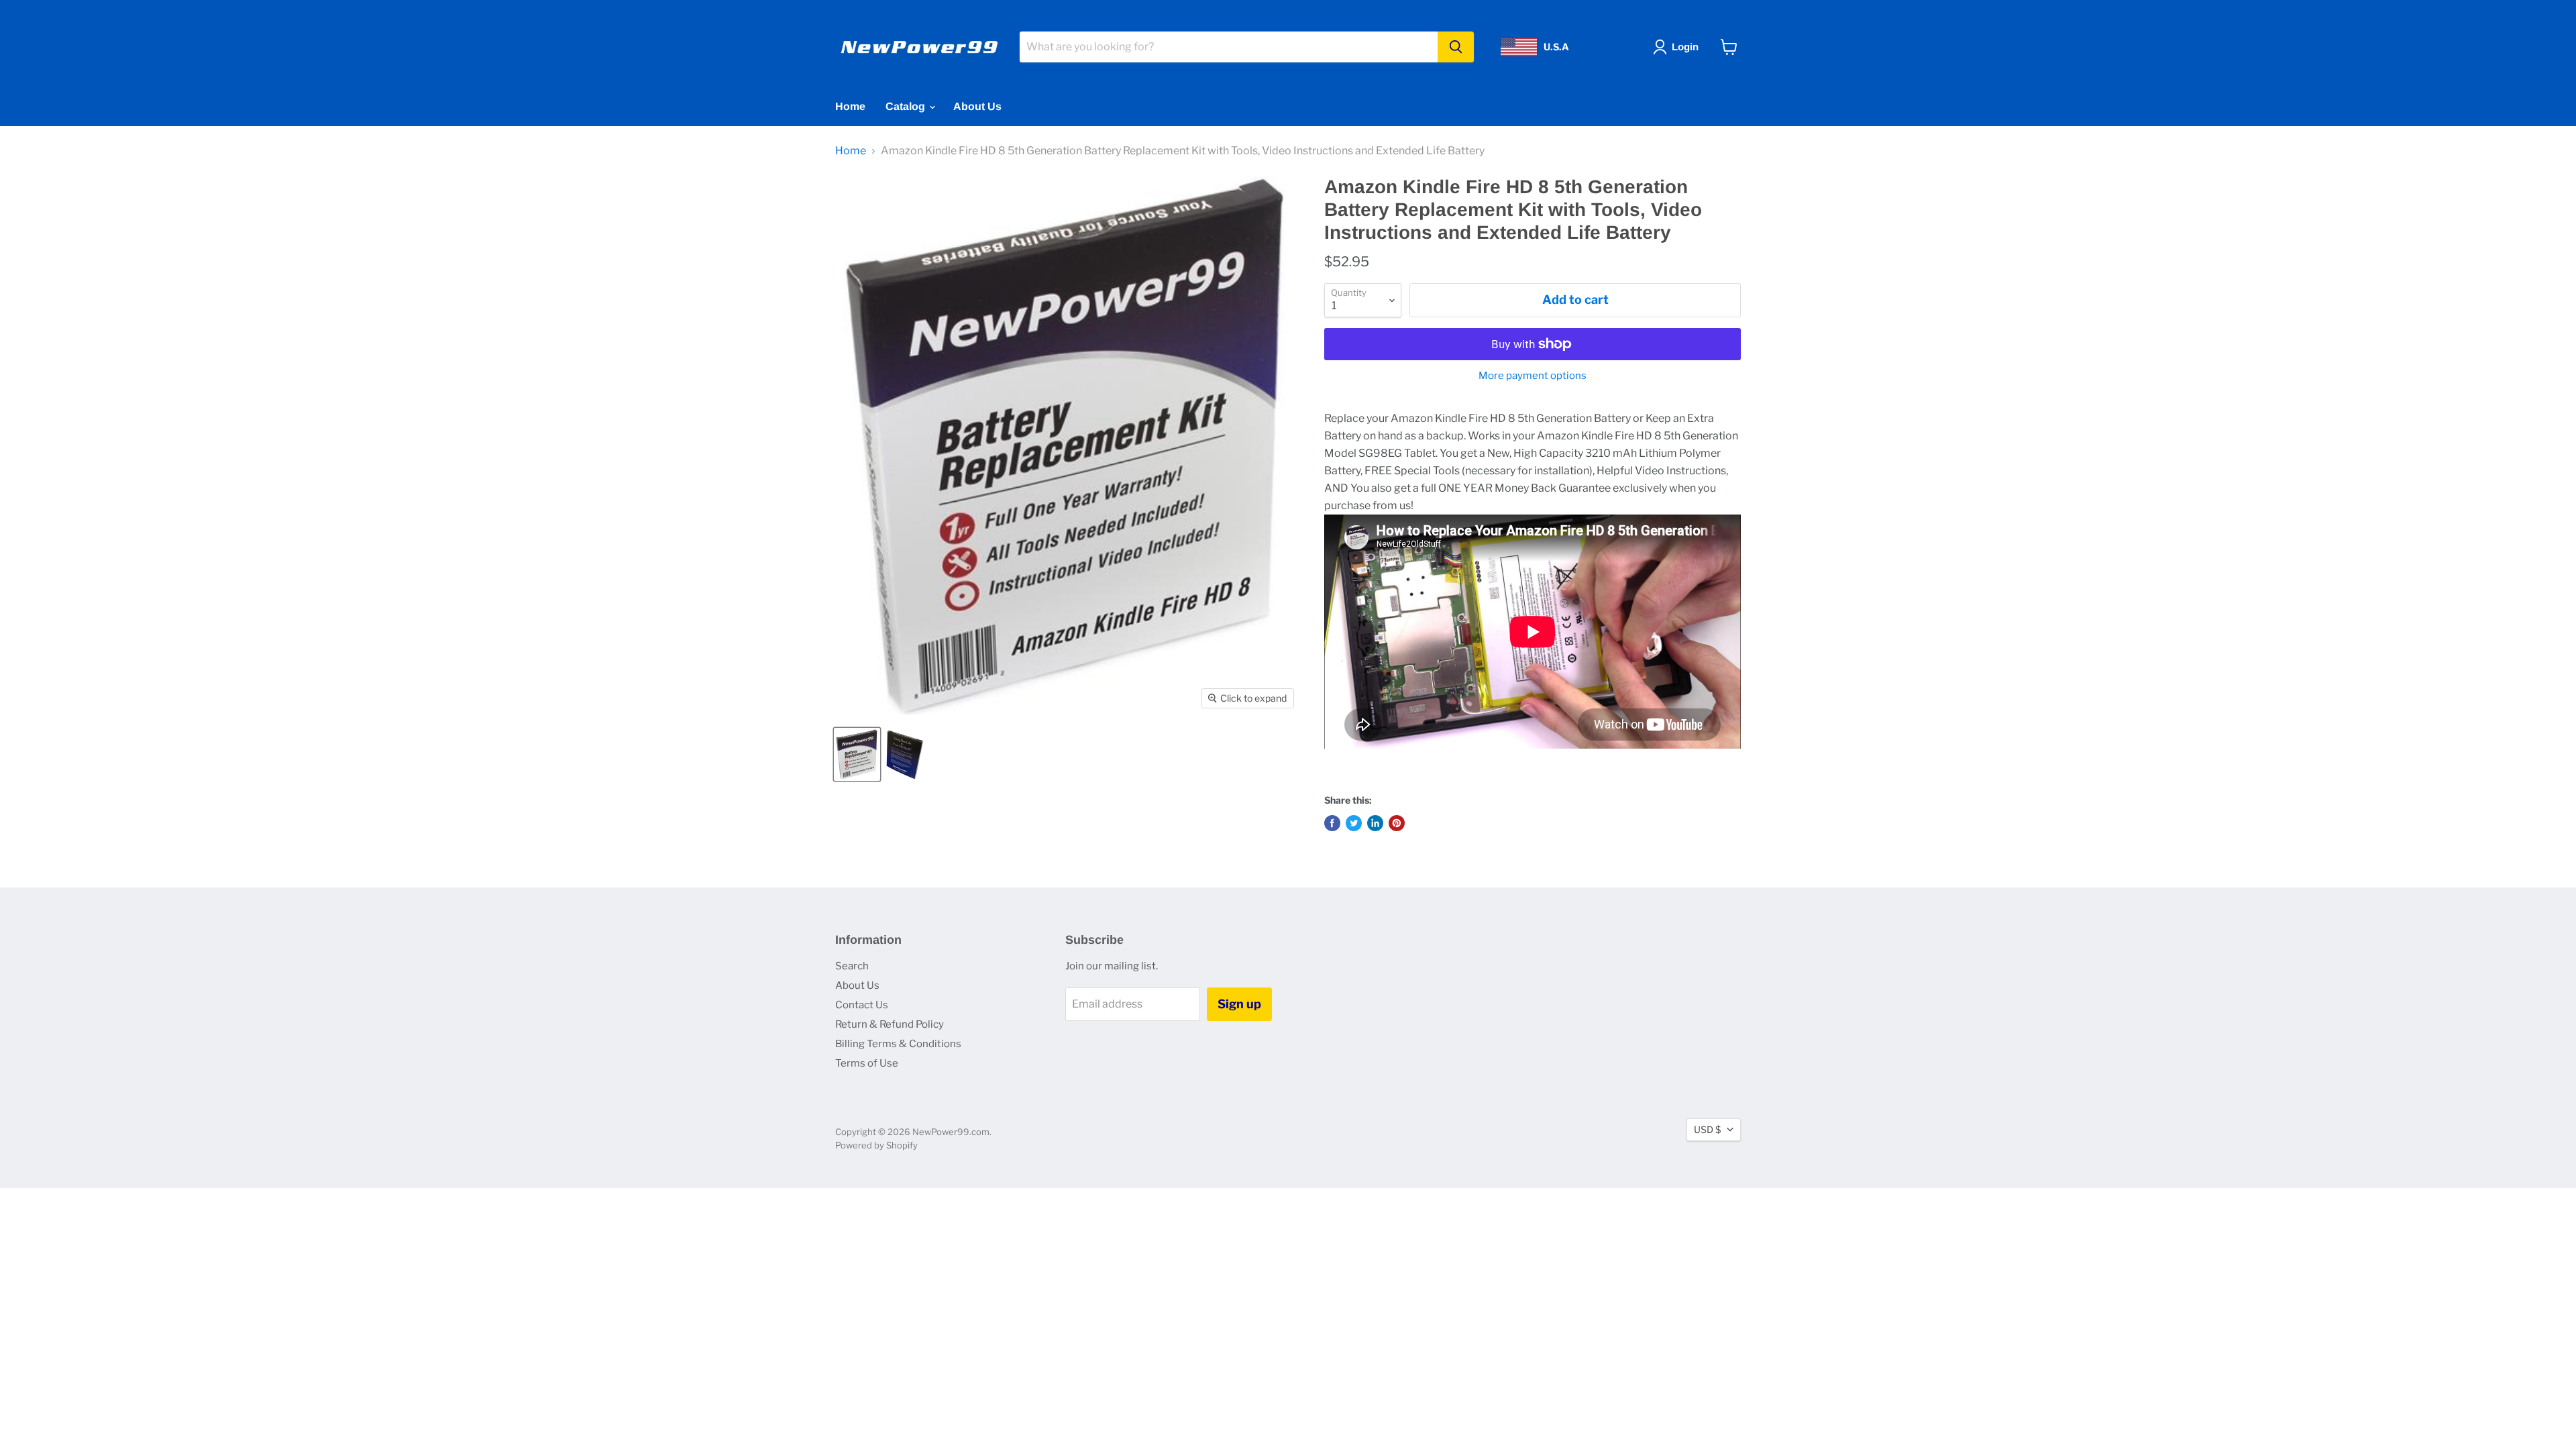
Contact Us (862, 1005)
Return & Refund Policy (890, 1024)
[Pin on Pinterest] (1397, 823)
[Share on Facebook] (1332, 823)
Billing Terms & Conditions (898, 1044)
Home (850, 106)
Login (1685, 47)
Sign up (1239, 1004)
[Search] (1456, 47)
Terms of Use (867, 1063)
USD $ (1707, 1129)
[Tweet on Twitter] (1354, 823)
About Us (977, 106)
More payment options (1533, 376)
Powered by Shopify (876, 1145)
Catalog (907, 106)
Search (852, 966)
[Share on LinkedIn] (1375, 823)
